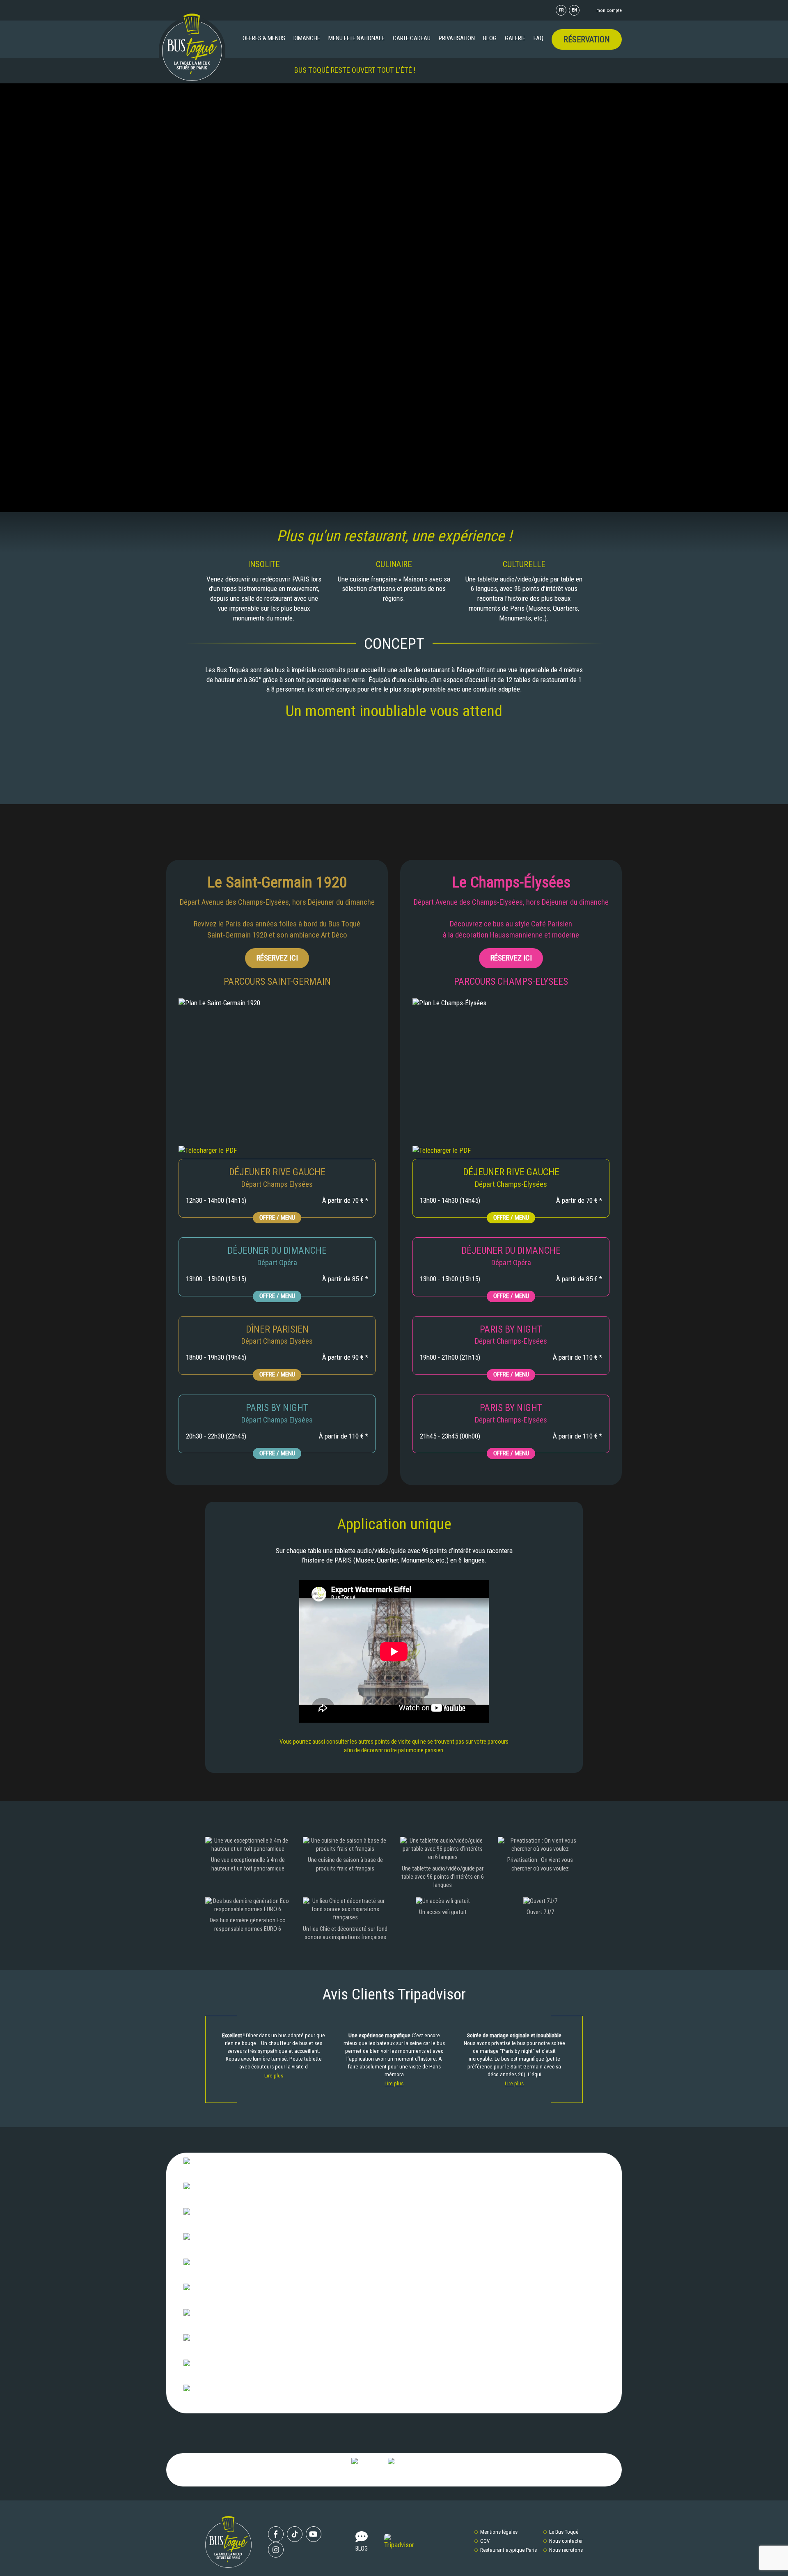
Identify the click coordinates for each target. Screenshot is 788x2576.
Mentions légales (499, 2532)
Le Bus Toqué (564, 2532)
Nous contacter (566, 2541)
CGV (485, 2541)
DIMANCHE (307, 38)
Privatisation (457, 38)
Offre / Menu (277, 1218)
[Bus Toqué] (192, 47)
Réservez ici (277, 958)
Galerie (515, 38)
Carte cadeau (412, 38)
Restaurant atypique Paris (509, 2550)
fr (561, 10)
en (574, 10)
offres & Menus (264, 38)
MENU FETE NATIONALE (356, 38)
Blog (490, 38)
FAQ (538, 38)
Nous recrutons (566, 2550)
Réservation (587, 39)
